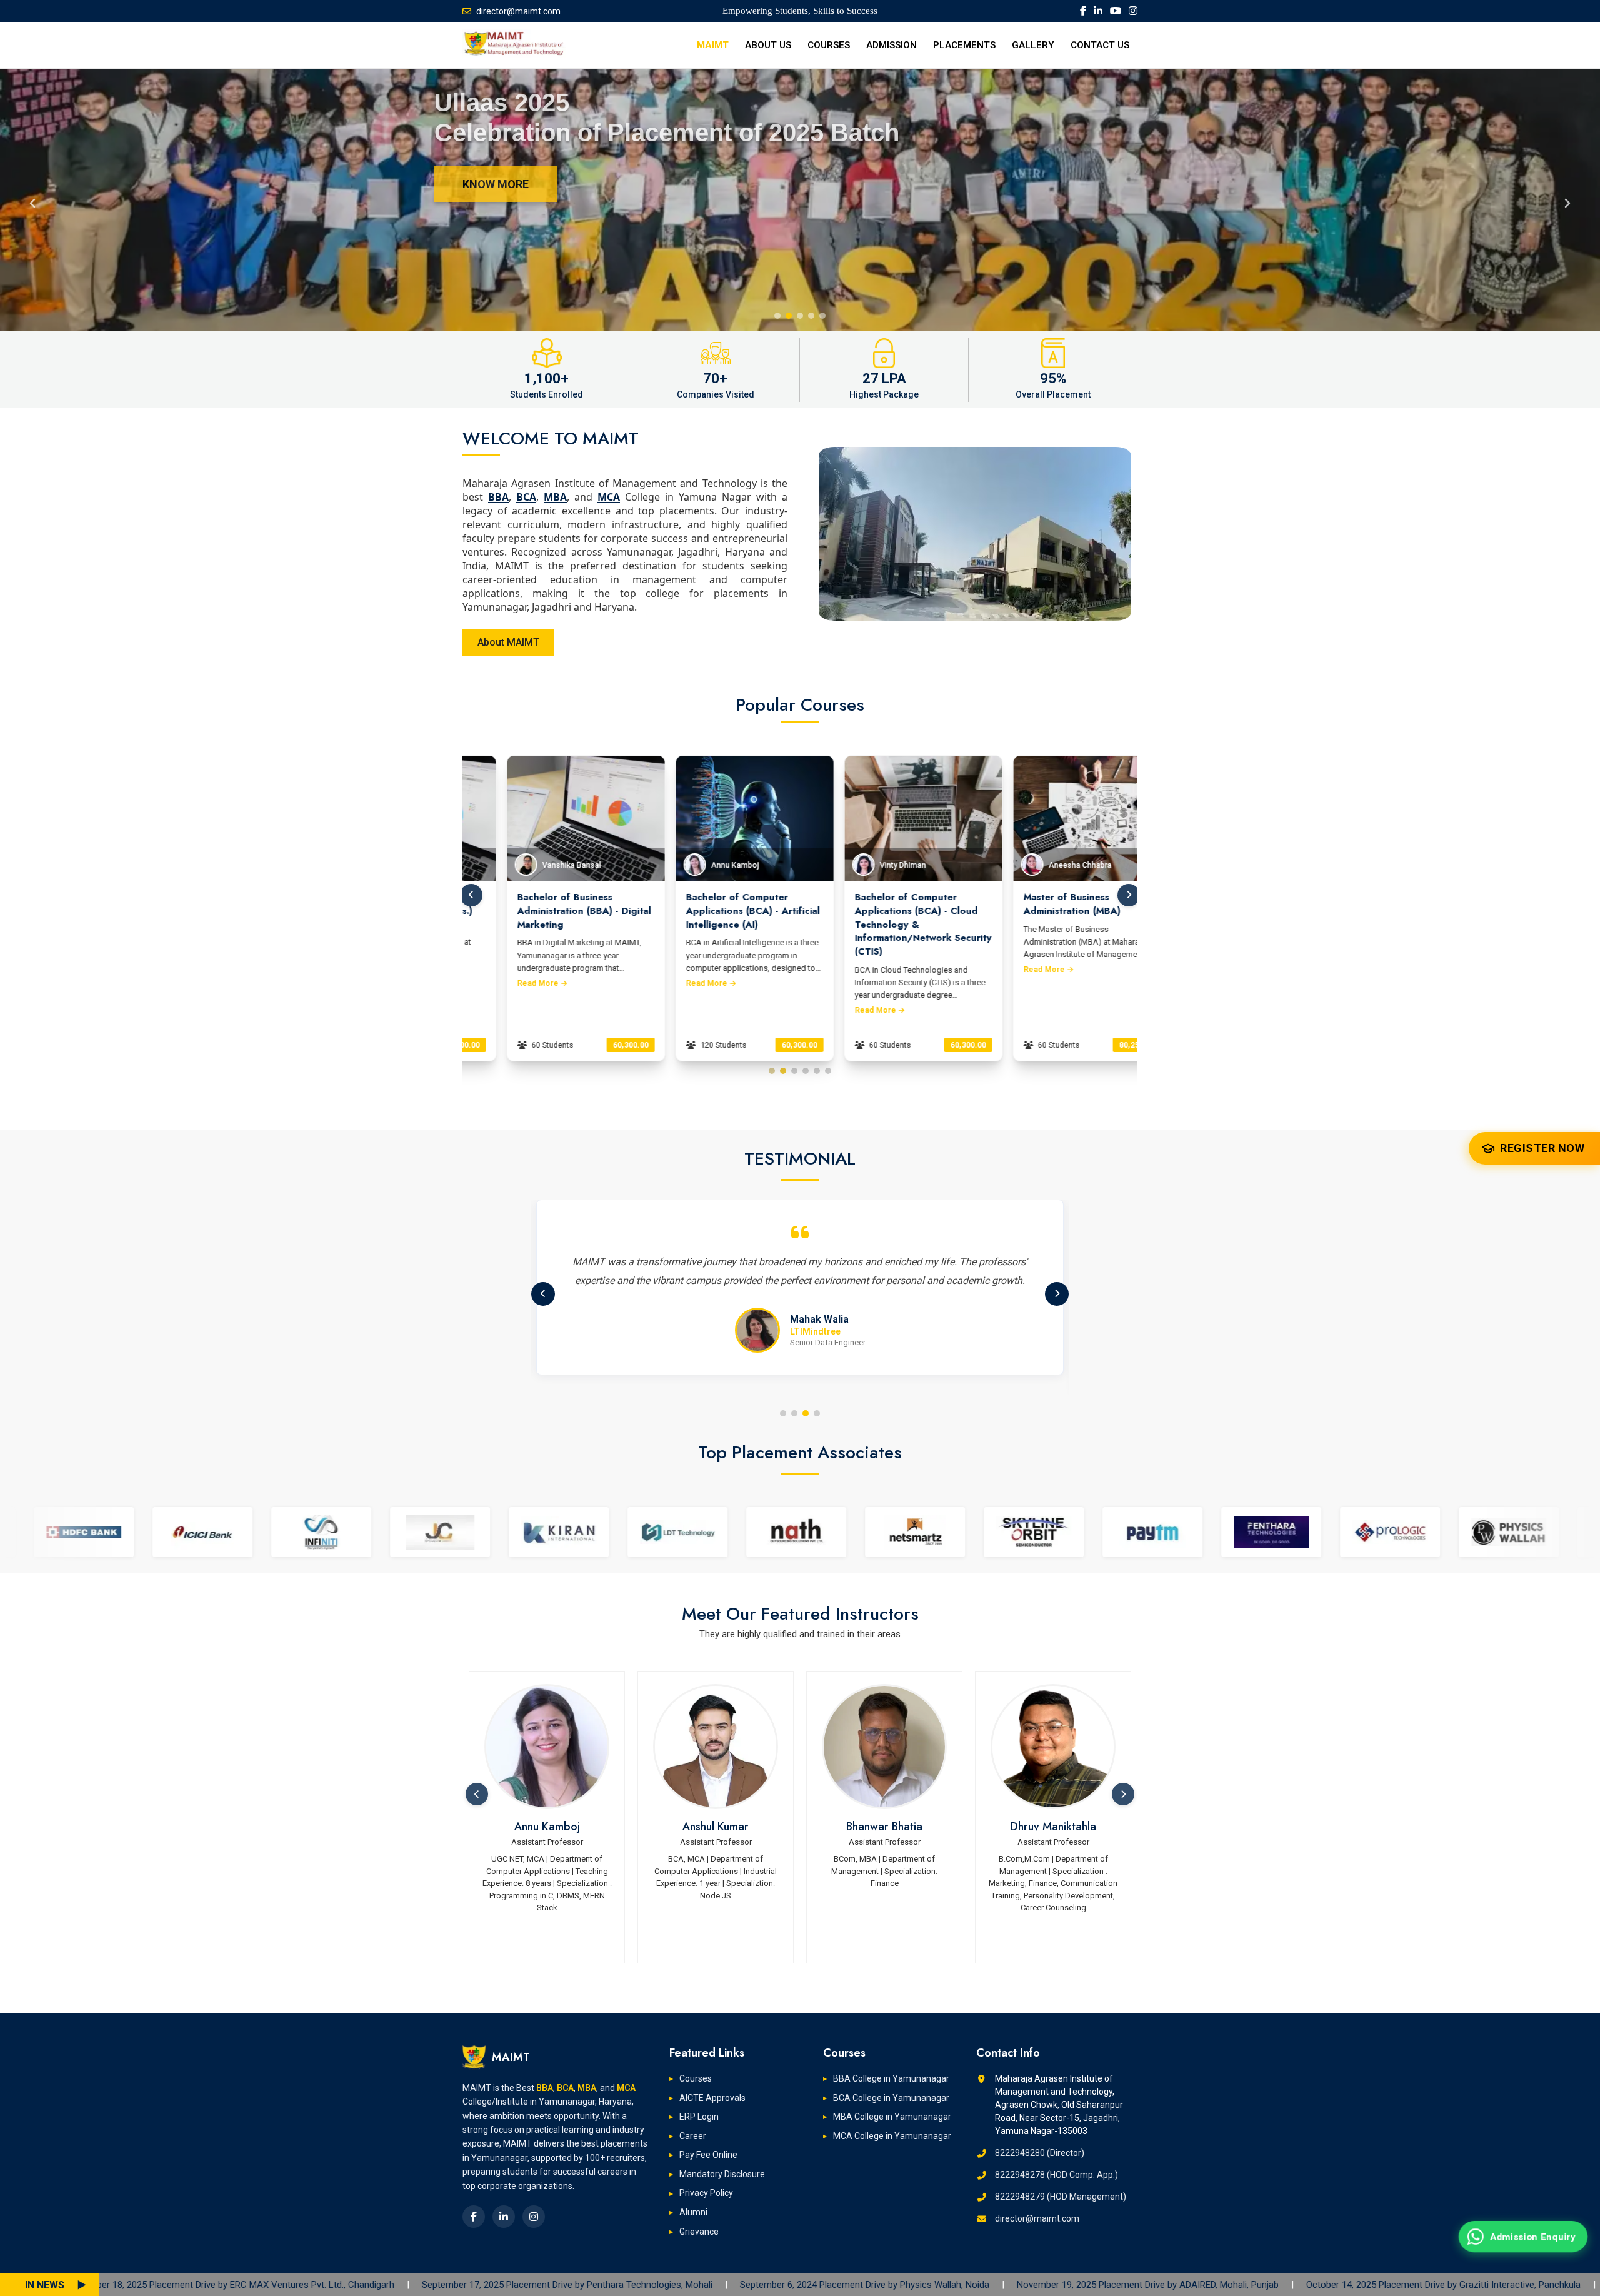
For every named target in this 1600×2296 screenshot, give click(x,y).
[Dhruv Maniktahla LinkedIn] (884, 1747)
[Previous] (543, 1294)
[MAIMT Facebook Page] (1083, 11)
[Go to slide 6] (828, 1071)
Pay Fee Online (708, 2155)
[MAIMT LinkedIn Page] (1098, 11)
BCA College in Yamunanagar (891, 2098)
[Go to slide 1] (772, 1071)
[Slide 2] (789, 316)
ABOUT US (768, 45)
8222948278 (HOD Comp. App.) (1057, 2175)
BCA (526, 497)
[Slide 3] (800, 316)
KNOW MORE (496, 184)
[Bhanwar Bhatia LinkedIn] (716, 1747)
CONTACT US (1100, 45)
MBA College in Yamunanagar (892, 2117)
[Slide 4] (811, 316)
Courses (696, 2078)
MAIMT (713, 45)
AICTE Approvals (712, 2098)
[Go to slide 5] (817, 1071)
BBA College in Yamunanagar (891, 2078)
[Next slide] (1567, 200)
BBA (498, 497)
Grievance (699, 2232)
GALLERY (1033, 45)
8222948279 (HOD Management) (1061, 2197)
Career (693, 2136)
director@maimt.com (518, 11)
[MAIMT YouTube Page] (1116, 11)
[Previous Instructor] (477, 1794)
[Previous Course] (471, 895)
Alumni (693, 2212)
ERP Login (699, 2117)
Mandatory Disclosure (722, 2174)
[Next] (1057, 1294)
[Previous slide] (32, 200)
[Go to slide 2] (783, 1071)
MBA (555, 497)
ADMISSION (892, 45)
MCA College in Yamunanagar (892, 2136)
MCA (609, 497)
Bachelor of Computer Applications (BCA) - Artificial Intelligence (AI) (545, 911)
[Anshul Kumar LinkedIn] (547, 1747)
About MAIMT (508, 642)
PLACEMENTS (964, 45)
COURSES (829, 45)
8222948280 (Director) (1040, 2153)
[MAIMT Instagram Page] (1133, 11)
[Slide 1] (777, 316)
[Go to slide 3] (794, 1071)
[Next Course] (1129, 895)
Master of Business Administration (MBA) (864, 904)
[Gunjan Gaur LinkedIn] (1053, 1747)
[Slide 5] (822, 316)
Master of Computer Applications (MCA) (1031, 904)
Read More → (503, 983)
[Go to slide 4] (806, 1071)
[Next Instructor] (1123, 1794)
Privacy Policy (706, 2193)
